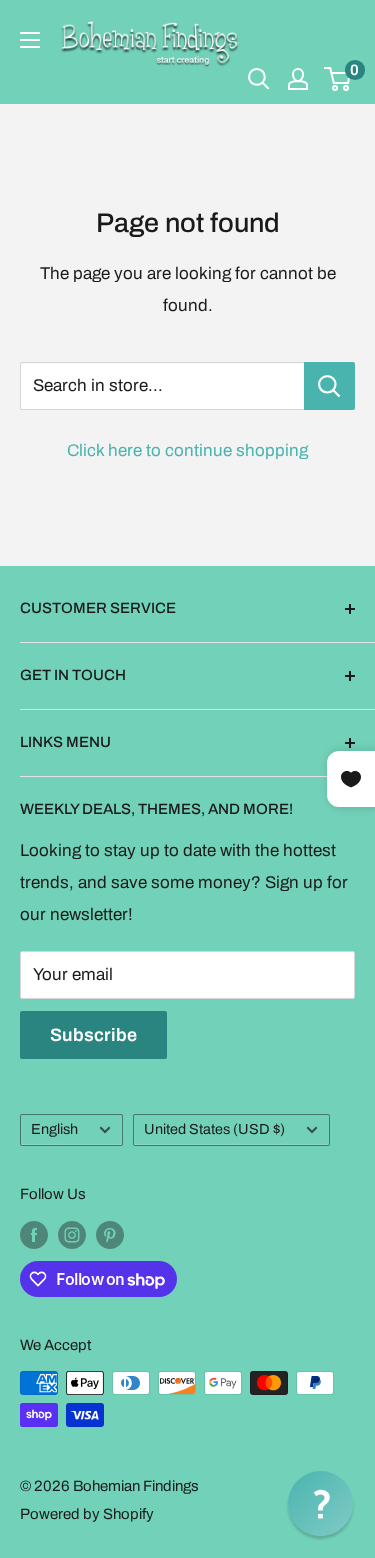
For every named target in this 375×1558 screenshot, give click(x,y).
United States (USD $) (214, 1129)
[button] (320, 1503)
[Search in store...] (329, 386)
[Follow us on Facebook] (34, 1234)
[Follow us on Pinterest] (110, 1234)
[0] (338, 79)
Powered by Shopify (87, 1514)
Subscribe (93, 1035)
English (54, 1129)
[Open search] (259, 79)
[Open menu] (30, 40)
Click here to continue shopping (187, 450)
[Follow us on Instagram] (72, 1234)
